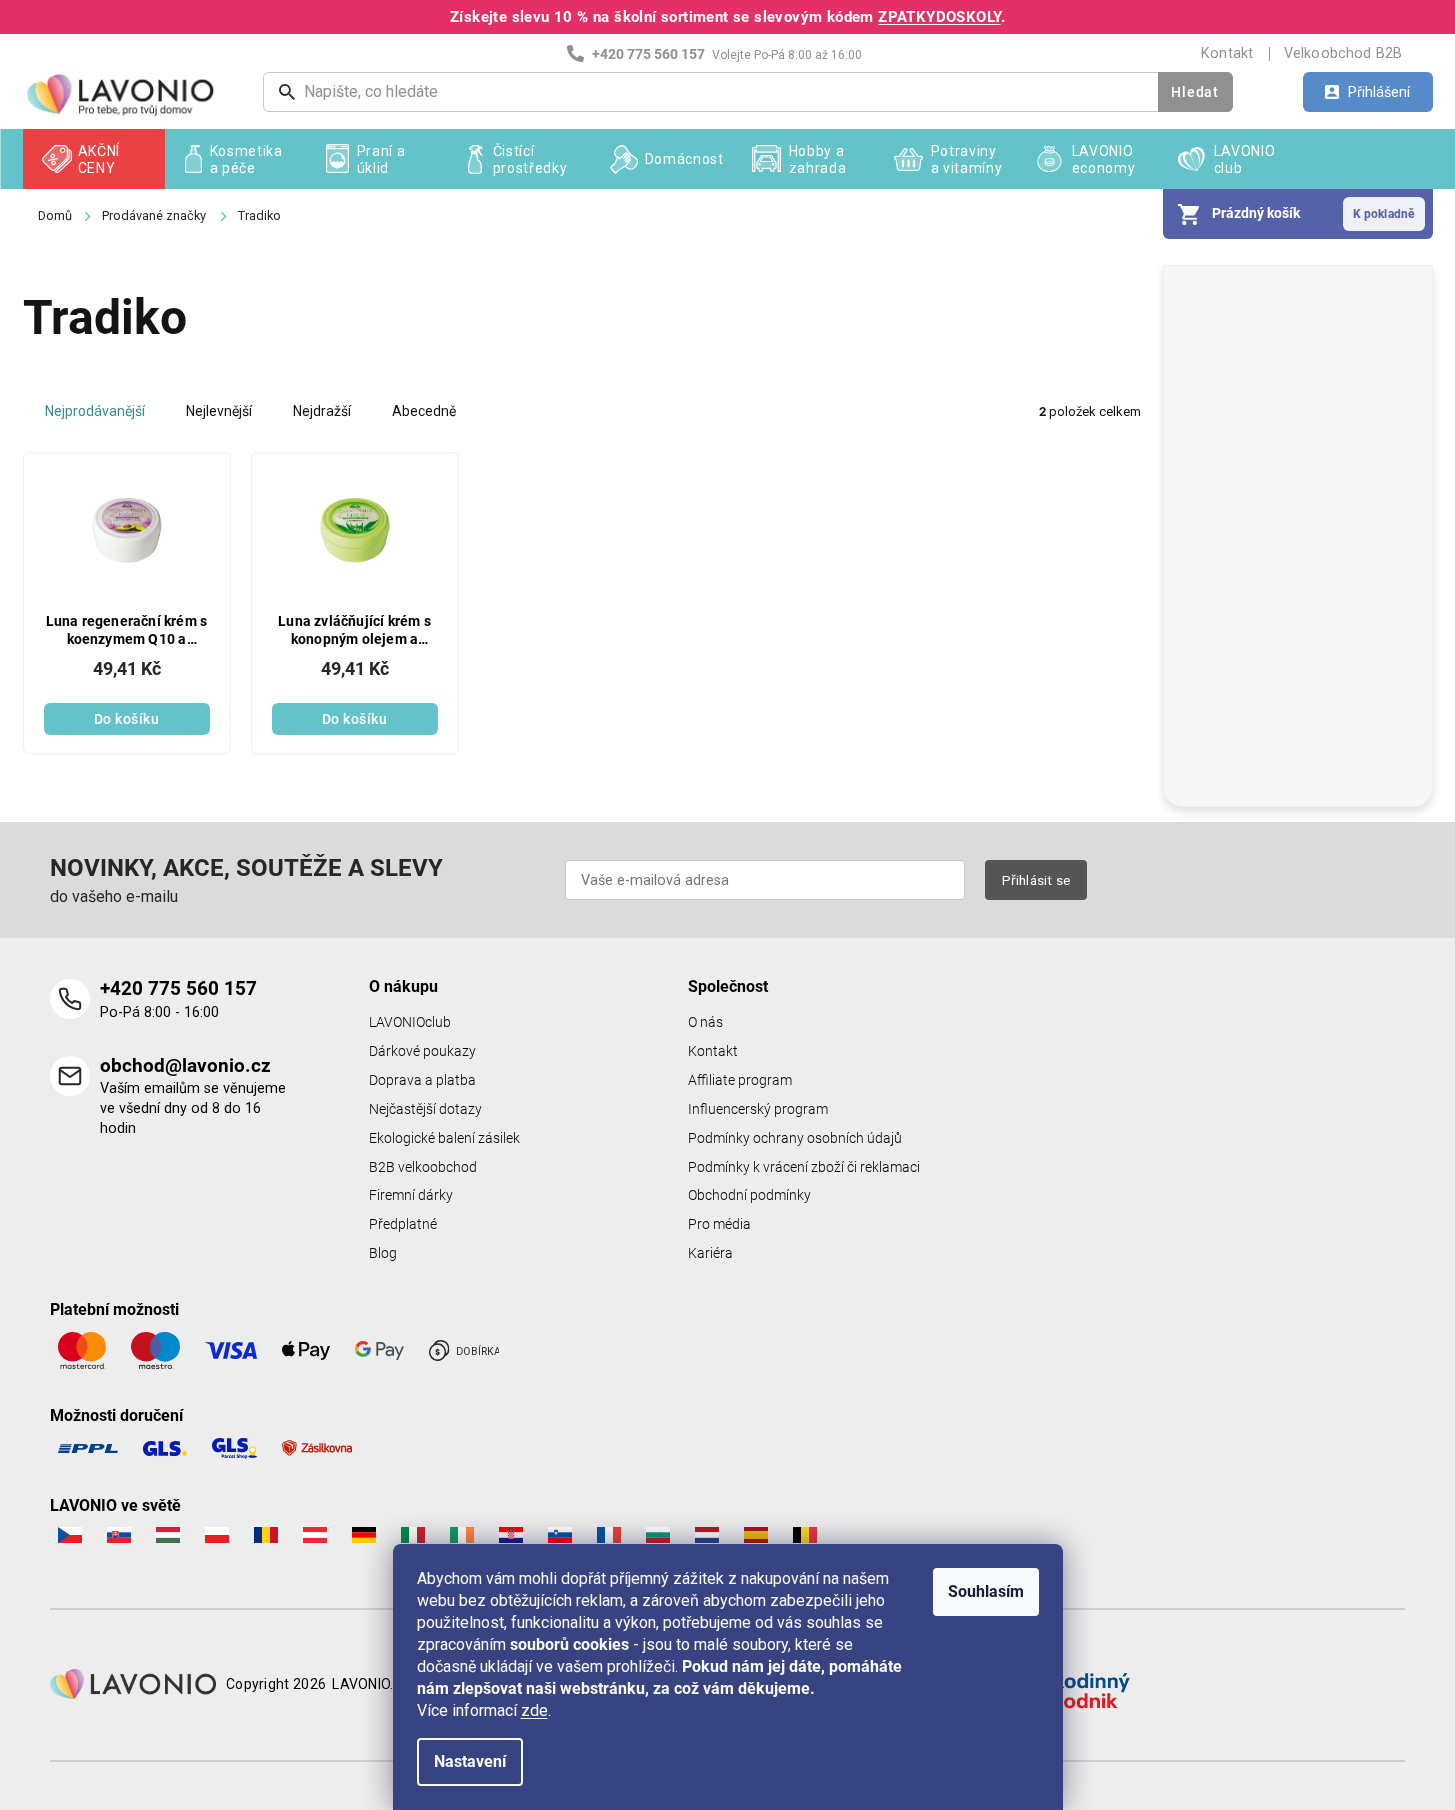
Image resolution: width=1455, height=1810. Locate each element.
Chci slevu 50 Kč (945, 976)
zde (534, 1710)
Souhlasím (986, 1591)
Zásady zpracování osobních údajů (945, 1114)
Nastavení (470, 1761)
